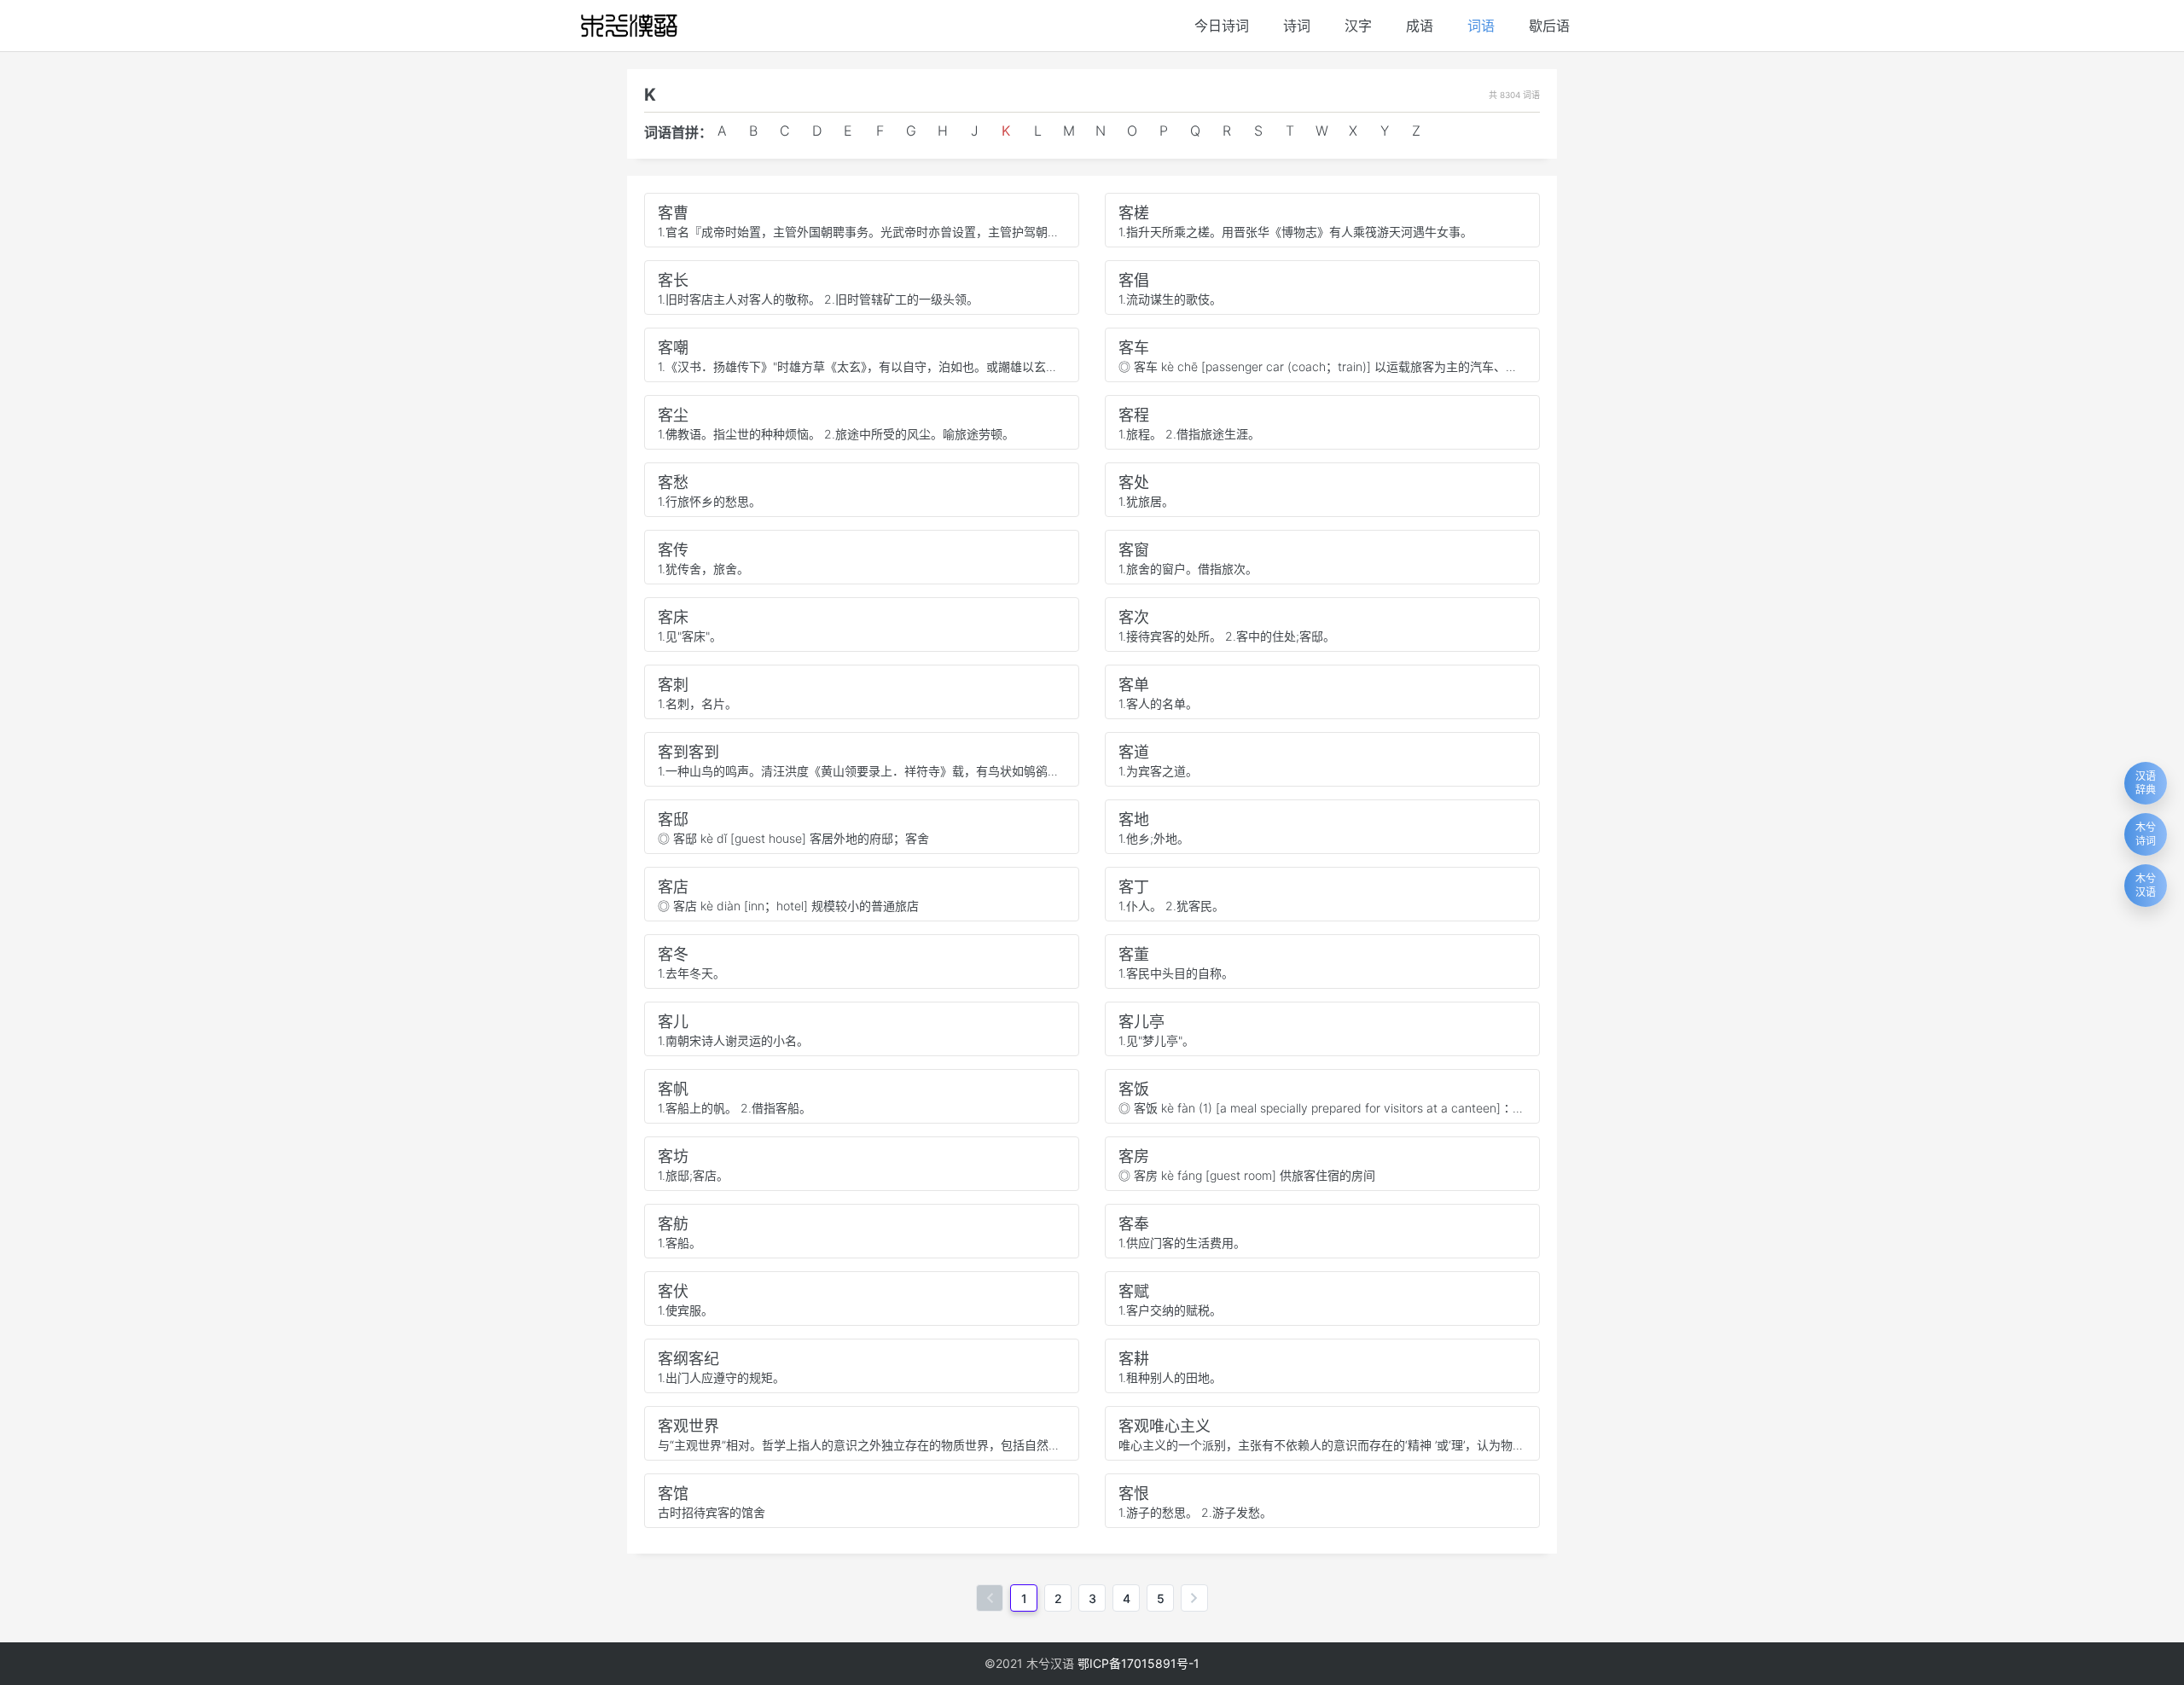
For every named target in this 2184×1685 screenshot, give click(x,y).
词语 (1481, 26)
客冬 (673, 954)
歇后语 (1549, 26)
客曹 (673, 213)
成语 (1420, 26)
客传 (673, 550)
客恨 (1134, 1493)
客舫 (673, 1224)
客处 (1134, 482)
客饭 (1134, 1089)
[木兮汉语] (629, 26)
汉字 (1358, 26)
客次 (1134, 617)
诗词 (1297, 26)
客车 (1134, 348)
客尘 (673, 415)
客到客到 (688, 752)
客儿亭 (1141, 1022)
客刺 (673, 685)
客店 (673, 887)
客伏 (673, 1291)
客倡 (1134, 280)
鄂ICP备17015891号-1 (1138, 1663)
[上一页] (990, 1598)
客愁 (673, 482)
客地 (1134, 819)
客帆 (673, 1089)
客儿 (673, 1022)
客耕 (1134, 1359)
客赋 (1134, 1291)
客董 (1134, 954)
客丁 (1134, 887)
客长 (673, 280)
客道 (1134, 752)
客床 (673, 617)
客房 (1134, 1156)
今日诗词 (1222, 26)
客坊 (673, 1156)
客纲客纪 (688, 1359)
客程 (1134, 415)
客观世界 (688, 1426)
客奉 (1134, 1224)
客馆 (673, 1493)
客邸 (673, 819)
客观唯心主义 (1165, 1426)
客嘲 (673, 348)
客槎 (1134, 213)
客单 (1134, 685)
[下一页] (1194, 1598)
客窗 (1134, 550)
